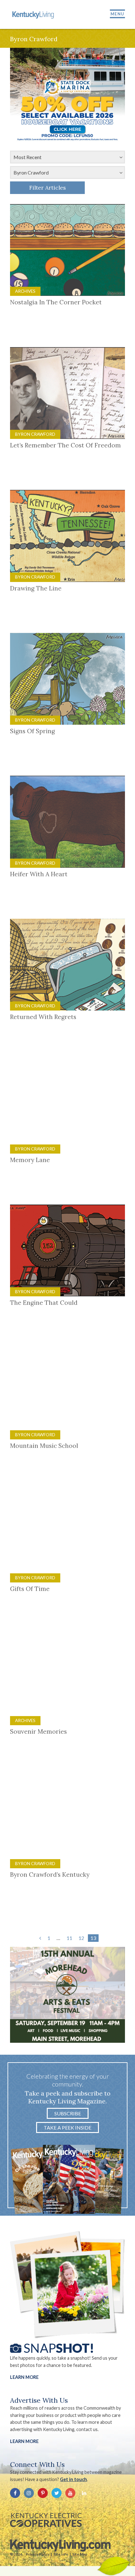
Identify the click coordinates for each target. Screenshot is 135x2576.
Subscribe (68, 2113)
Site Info (61, 2554)
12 (81, 1938)
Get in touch (73, 2479)
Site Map (80, 2554)
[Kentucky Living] (34, 14)
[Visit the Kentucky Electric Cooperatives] (46, 2520)
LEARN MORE (24, 2441)
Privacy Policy (38, 2554)
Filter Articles (48, 188)
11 (69, 1938)
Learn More (24, 2377)
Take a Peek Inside (67, 2127)
